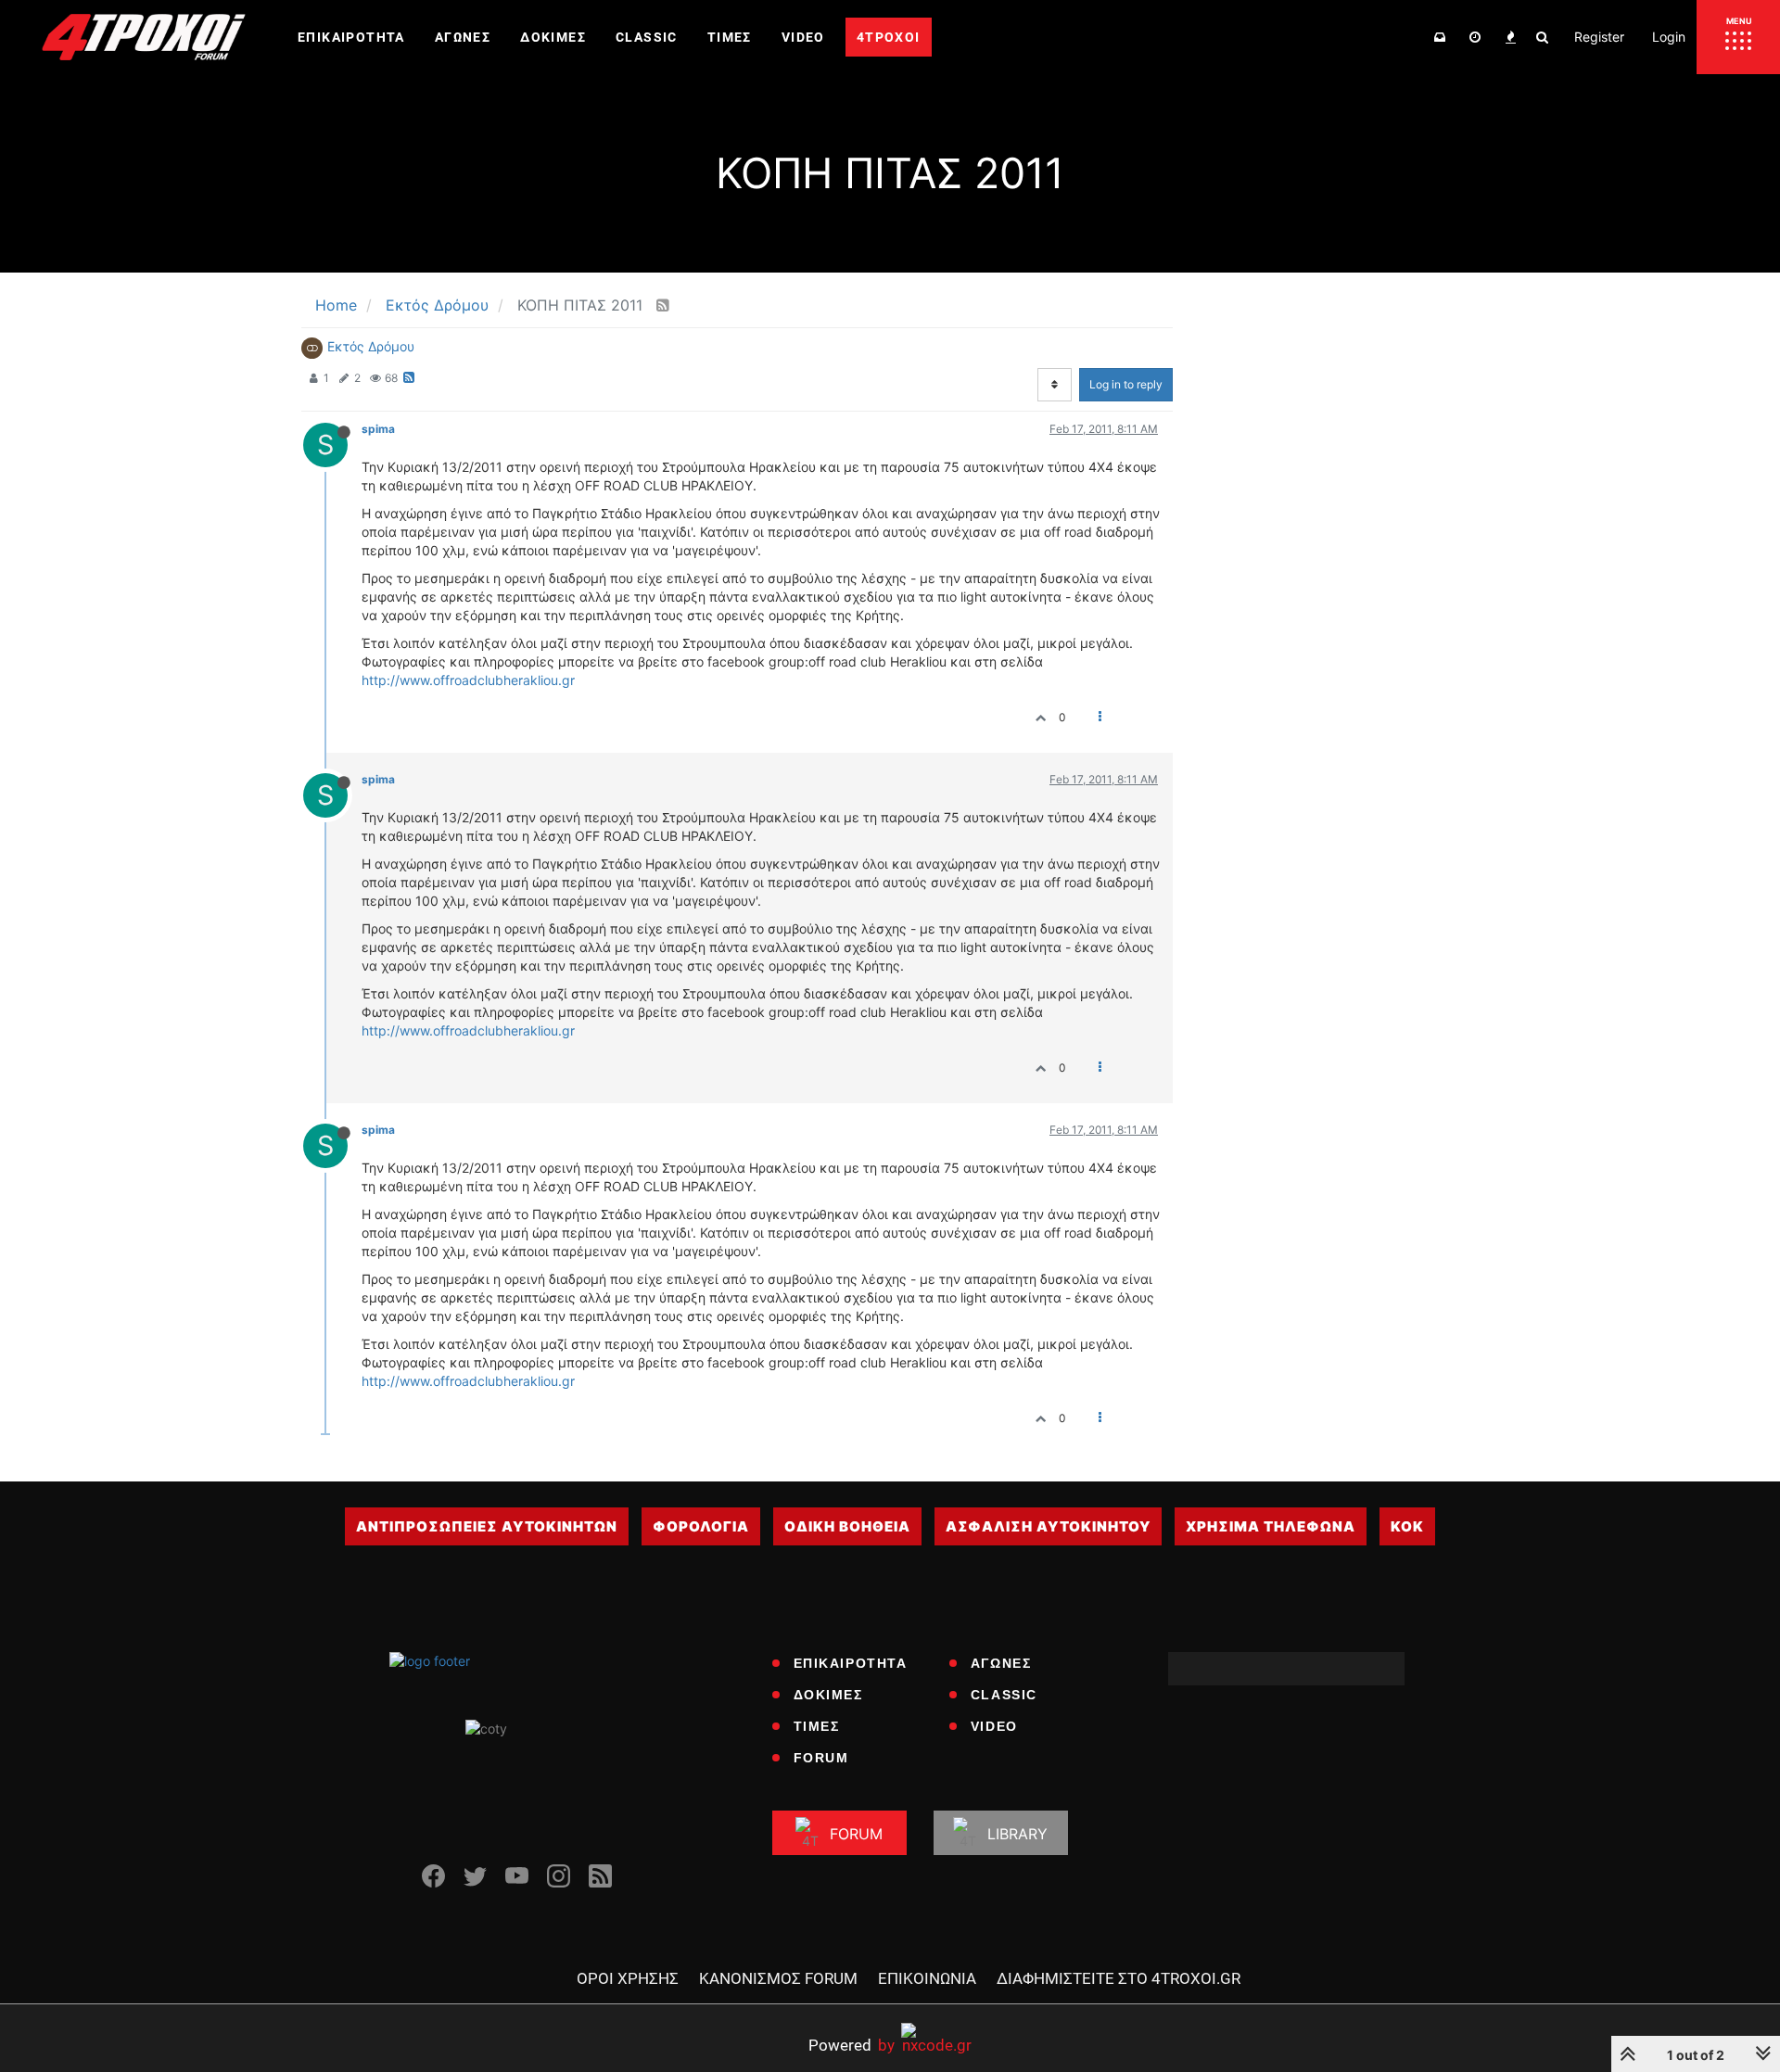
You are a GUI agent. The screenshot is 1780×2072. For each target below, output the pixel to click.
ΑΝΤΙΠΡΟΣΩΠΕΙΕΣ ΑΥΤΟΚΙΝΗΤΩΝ (487, 1526)
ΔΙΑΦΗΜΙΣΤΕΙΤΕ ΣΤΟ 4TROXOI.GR (1119, 1978)
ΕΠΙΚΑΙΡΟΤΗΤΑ (851, 1663)
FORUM (821, 1758)
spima (378, 429)
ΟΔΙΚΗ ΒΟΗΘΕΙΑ (847, 1526)
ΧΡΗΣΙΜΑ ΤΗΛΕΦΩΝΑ (1271, 1526)
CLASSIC (1004, 1695)
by (852, 2045)
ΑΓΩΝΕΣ (1001, 1663)
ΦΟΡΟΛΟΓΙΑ (701, 1526)
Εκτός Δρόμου (371, 346)
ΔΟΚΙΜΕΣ (828, 1695)
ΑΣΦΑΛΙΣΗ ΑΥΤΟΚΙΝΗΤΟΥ (1048, 1526)
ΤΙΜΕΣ (817, 1726)
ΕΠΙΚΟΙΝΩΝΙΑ (927, 1978)
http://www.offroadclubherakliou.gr (468, 680)
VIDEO (994, 1726)
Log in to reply (1126, 384)
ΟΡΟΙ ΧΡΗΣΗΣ (628, 1978)
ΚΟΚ (1407, 1526)
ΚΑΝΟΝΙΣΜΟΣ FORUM (778, 1978)
